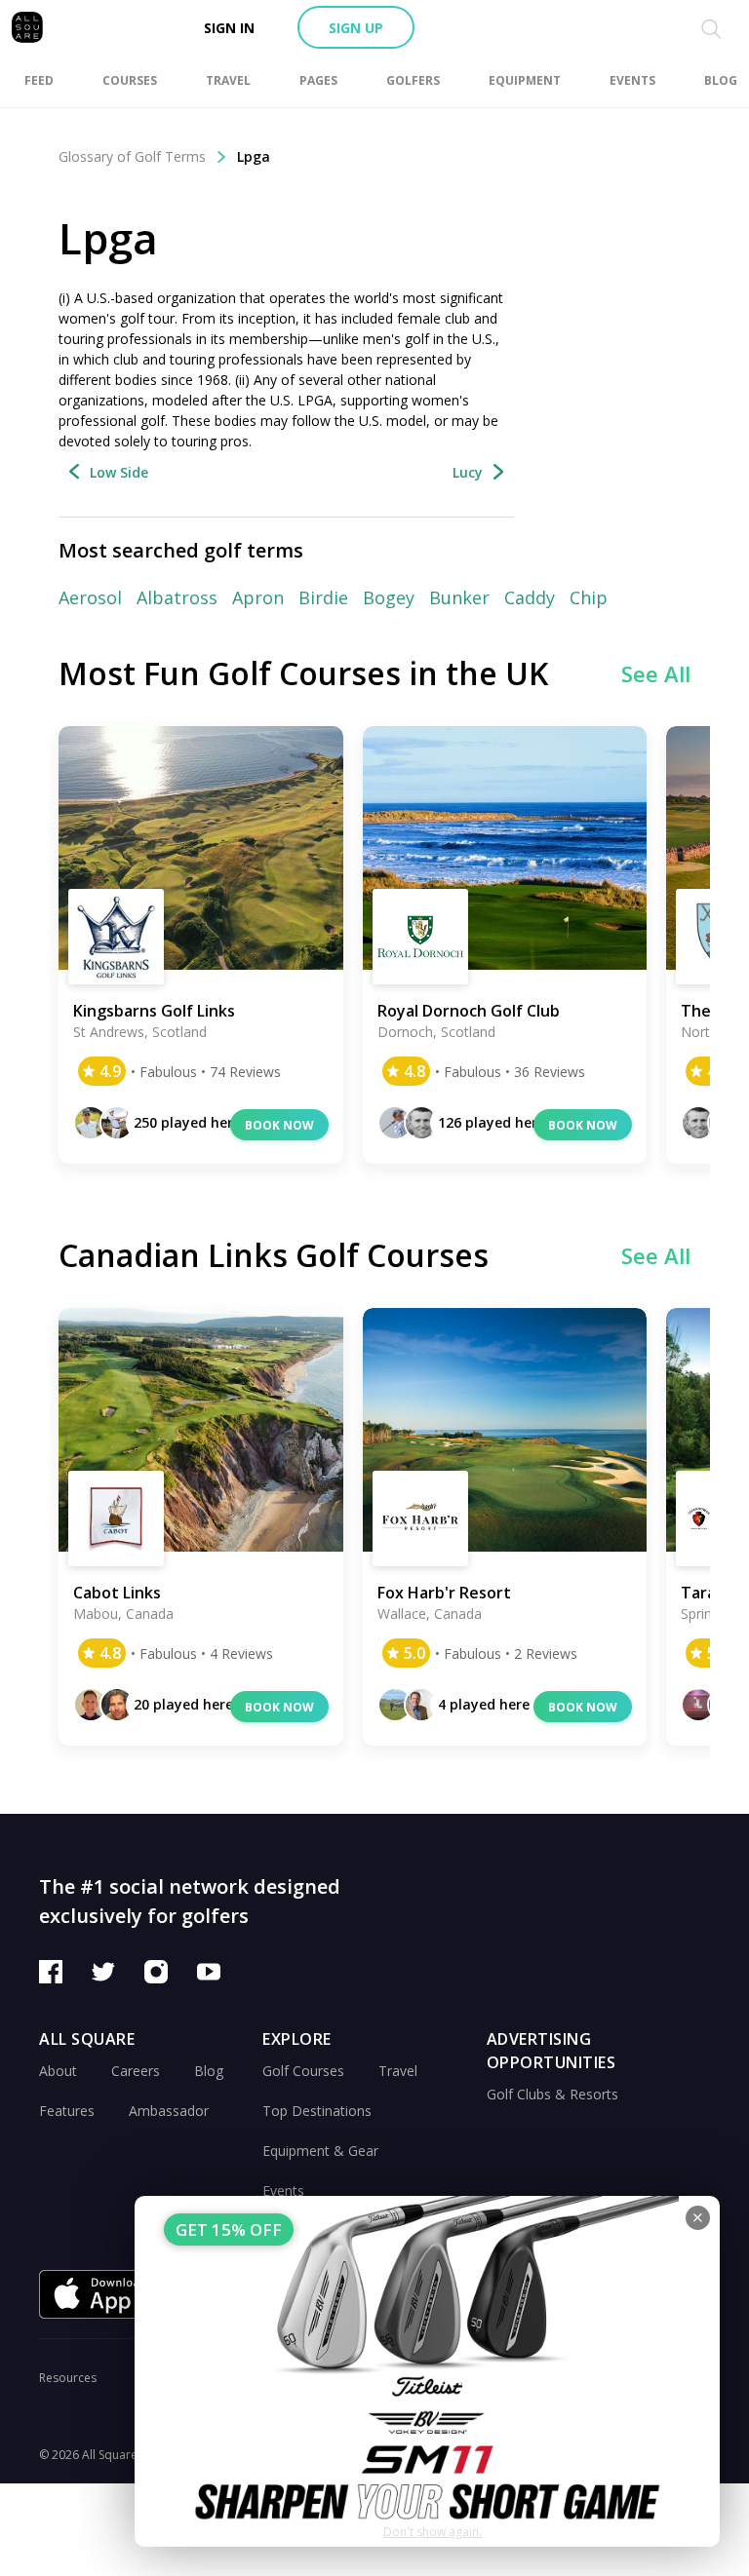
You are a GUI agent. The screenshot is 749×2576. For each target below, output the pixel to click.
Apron (258, 597)
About (58, 2071)
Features (67, 2111)
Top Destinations (317, 2111)
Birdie (323, 597)
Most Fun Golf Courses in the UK (303, 673)
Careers (136, 2071)
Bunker (459, 597)
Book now (279, 1125)
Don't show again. (433, 2532)
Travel (398, 2071)
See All (656, 673)
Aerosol (90, 597)
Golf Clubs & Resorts (552, 2094)
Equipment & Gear (320, 2151)
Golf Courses (303, 2071)
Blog (209, 2071)
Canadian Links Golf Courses (274, 1255)
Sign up (356, 28)
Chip (589, 597)
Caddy (530, 597)
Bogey (389, 597)
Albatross (177, 597)
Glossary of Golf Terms (132, 156)
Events (283, 2191)
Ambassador (169, 2111)
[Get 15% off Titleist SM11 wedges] (427, 2371)
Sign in (229, 28)
